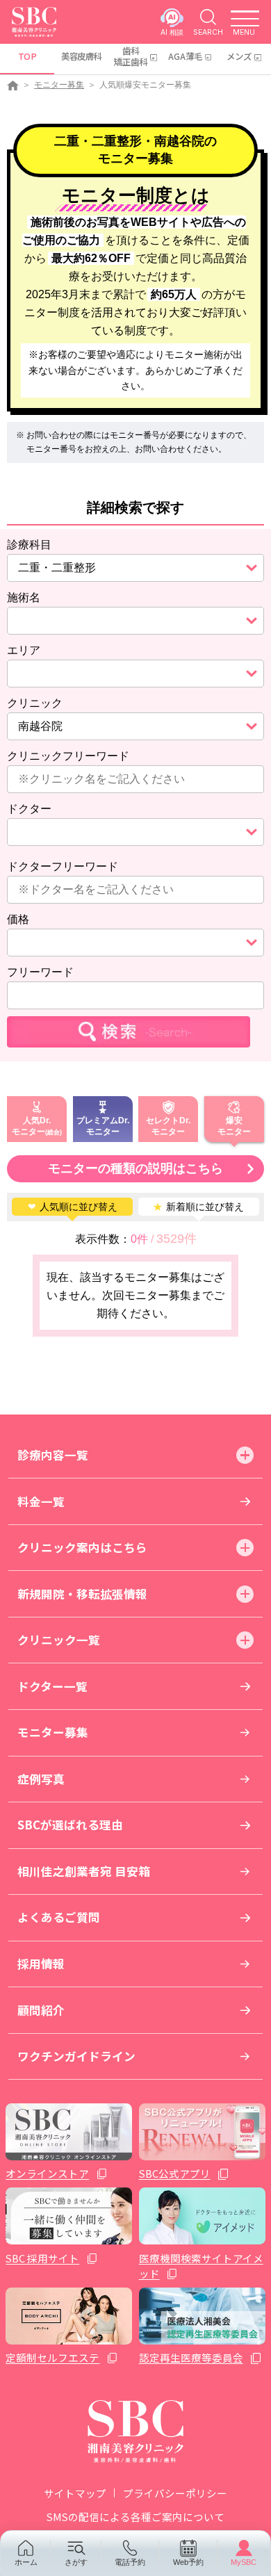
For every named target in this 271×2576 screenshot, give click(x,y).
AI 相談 (172, 32)
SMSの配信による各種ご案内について (135, 2517)
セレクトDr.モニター (168, 1125)
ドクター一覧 (52, 1686)
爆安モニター (234, 1125)
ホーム (26, 2562)
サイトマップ (75, 2493)
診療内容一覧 (53, 1455)
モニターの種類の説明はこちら (135, 1168)
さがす (76, 2562)
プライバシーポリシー (175, 2493)
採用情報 (41, 1964)
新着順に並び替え (198, 1207)
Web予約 (188, 2562)
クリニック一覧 (59, 1640)
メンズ (239, 56)
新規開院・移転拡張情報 (82, 1594)
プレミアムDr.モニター (103, 1125)
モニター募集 (59, 85)
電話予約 (130, 2562)
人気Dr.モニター (31, 1125)
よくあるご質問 (59, 1917)
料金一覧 (41, 1501)
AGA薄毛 (185, 56)
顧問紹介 (41, 2010)
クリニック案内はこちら (82, 1547)
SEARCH (208, 32)
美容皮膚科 (81, 56)
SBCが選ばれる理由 (70, 1825)
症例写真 (41, 1779)
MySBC (244, 2562)
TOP (27, 56)
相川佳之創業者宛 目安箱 (84, 1871)
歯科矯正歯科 (131, 56)
